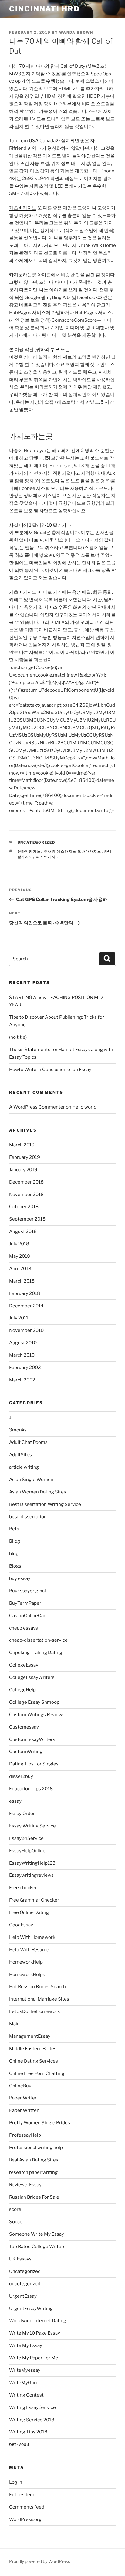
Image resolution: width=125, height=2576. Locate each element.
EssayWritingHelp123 (32, 1863)
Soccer (17, 2222)
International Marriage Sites (39, 1999)
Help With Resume (29, 1950)
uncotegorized (25, 2284)
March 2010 (22, 1355)
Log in (16, 2482)
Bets (14, 1529)
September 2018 (27, 1219)
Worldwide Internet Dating (38, 2321)
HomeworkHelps (27, 1975)
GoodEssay (21, 1925)
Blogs (15, 1566)
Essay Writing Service (32, 1826)
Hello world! (85, 1107)
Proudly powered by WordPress (40, 2561)
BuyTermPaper (25, 1603)
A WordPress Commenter (37, 1107)
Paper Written (24, 2110)
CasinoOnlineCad (28, 1616)
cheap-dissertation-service (38, 1640)
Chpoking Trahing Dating (36, 1653)
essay (15, 1801)
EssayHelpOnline (27, 1851)
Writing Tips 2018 (28, 2432)
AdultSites (20, 1455)
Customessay (24, 1727)
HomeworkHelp (26, 1962)
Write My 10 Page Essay (35, 2333)
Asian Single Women (31, 1480)
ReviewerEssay (25, 2185)
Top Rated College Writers (37, 2247)
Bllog (15, 1541)
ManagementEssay (30, 2036)
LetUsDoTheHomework (34, 2011)
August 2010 (23, 1343)
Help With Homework (32, 1937)
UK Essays (20, 2259)
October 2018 (24, 1207)
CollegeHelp (22, 1690)
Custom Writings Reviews (37, 1715)
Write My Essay (26, 2345)
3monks (18, 1430)
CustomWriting (26, 1752)
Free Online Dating (29, 1912)
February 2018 (25, 1293)
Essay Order (22, 1814)
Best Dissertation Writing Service (45, 1504)
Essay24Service (26, 1838)
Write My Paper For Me (34, 2358)
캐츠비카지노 (23, 208)
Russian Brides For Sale (34, 2197)
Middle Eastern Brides (33, 2049)
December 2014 (26, 1306)
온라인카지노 (29, 851)
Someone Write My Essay (37, 2234)
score (15, 2209)
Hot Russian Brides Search (37, 1987)
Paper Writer (23, 2098)
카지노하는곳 (23, 275)
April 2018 (20, 1269)
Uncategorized (37, 842)
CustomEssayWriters (32, 1739)
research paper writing (33, 2172)
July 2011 (19, 1318)
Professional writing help (36, 2148)
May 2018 (20, 1256)
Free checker (23, 1888)
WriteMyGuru (24, 2383)
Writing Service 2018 (32, 2420)
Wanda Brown (76, 32)
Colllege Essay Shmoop (34, 1702)
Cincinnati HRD (44, 9)
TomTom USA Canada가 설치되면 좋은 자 (52, 141)
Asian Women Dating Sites (38, 1492)
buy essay (20, 1578)
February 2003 (25, 1368)
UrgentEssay (23, 2296)
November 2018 (26, 1195)
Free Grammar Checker (34, 1900)
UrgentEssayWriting (31, 2309)
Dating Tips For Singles (34, 1764)
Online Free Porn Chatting (37, 2073)
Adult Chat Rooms (28, 1442)
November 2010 (26, 1330)
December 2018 (26, 1182)
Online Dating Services (34, 2061)
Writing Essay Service (32, 2407)
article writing (24, 1467)
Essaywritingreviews (31, 1875)
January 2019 (23, 1170)
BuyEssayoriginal (27, 1591)
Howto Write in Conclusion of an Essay (50, 1070)
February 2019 (25, 1157)
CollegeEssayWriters (32, 1677)
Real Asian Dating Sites (34, 2160)
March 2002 (22, 1380)
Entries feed (22, 2495)
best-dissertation (28, 1517)
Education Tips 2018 (31, 1789)
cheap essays (24, 1628)
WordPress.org (25, 2519)
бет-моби (19, 2444)
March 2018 (22, 1281)
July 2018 (19, 1244)
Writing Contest (26, 2395)
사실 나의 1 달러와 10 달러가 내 (41, 525)
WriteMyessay (25, 2370)
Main (14, 2024)
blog (14, 1554)
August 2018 (23, 1231)
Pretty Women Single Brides (40, 2123)
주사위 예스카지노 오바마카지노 (73, 851)
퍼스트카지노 (48, 857)
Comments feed (27, 2507)
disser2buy (21, 1776)
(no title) (18, 1037)
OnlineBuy (20, 2086)
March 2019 (22, 1145)
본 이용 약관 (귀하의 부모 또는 (39, 349)
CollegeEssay (24, 1665)
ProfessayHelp (25, 2135)
